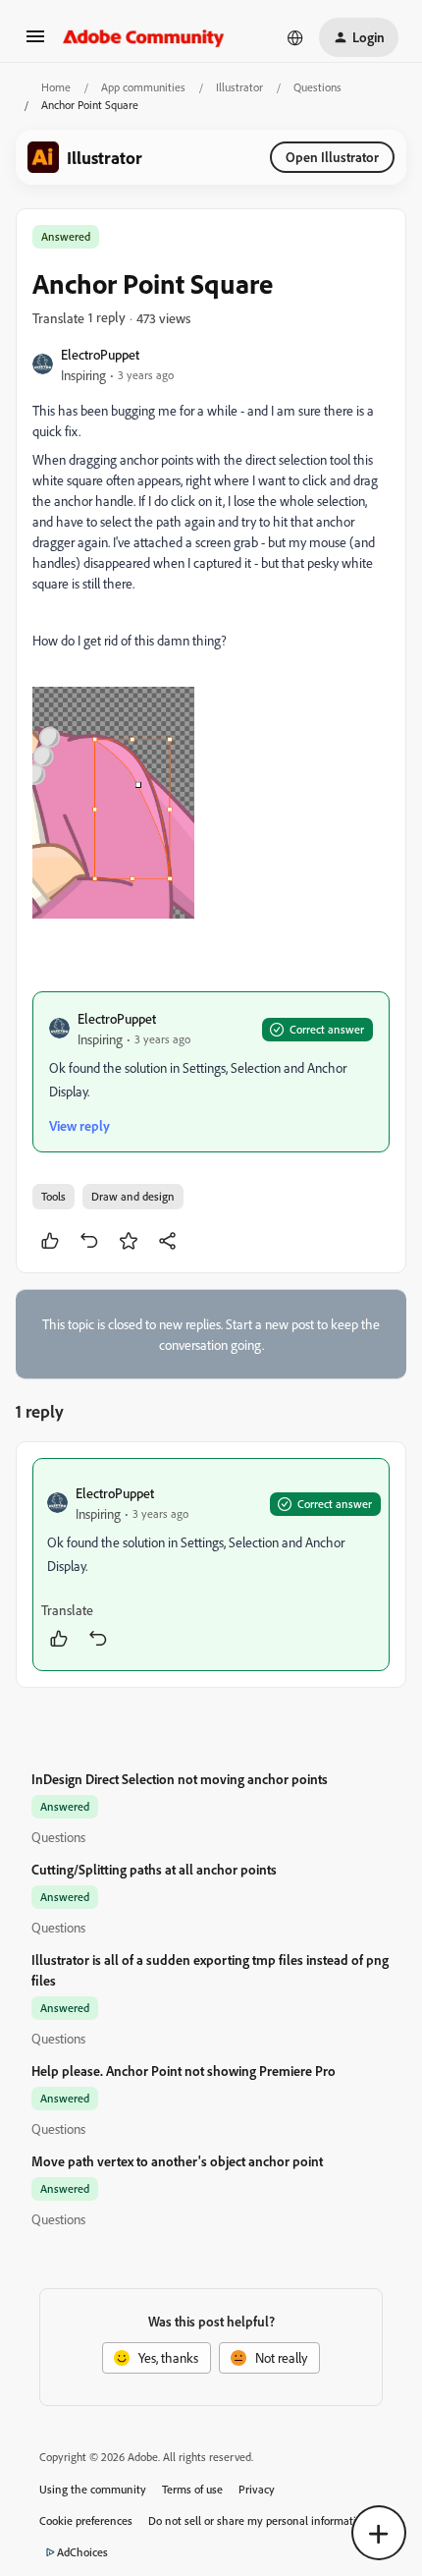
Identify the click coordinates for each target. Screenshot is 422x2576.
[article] (211, 1565)
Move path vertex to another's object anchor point (177, 2161)
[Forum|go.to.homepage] (144, 37)
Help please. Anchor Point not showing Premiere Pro (184, 2071)
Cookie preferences (86, 2520)
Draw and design (133, 1196)
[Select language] (295, 37)
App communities (143, 87)
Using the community (93, 2489)
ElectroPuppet (100, 354)
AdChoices (82, 2552)
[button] (35, 43)
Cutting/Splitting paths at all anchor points (154, 1869)
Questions (317, 87)
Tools (53, 1196)
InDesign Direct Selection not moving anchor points (180, 1779)
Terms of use (192, 2489)
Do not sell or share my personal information (259, 2520)
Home (56, 87)
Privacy (257, 2489)
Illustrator (239, 87)
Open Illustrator (332, 157)
